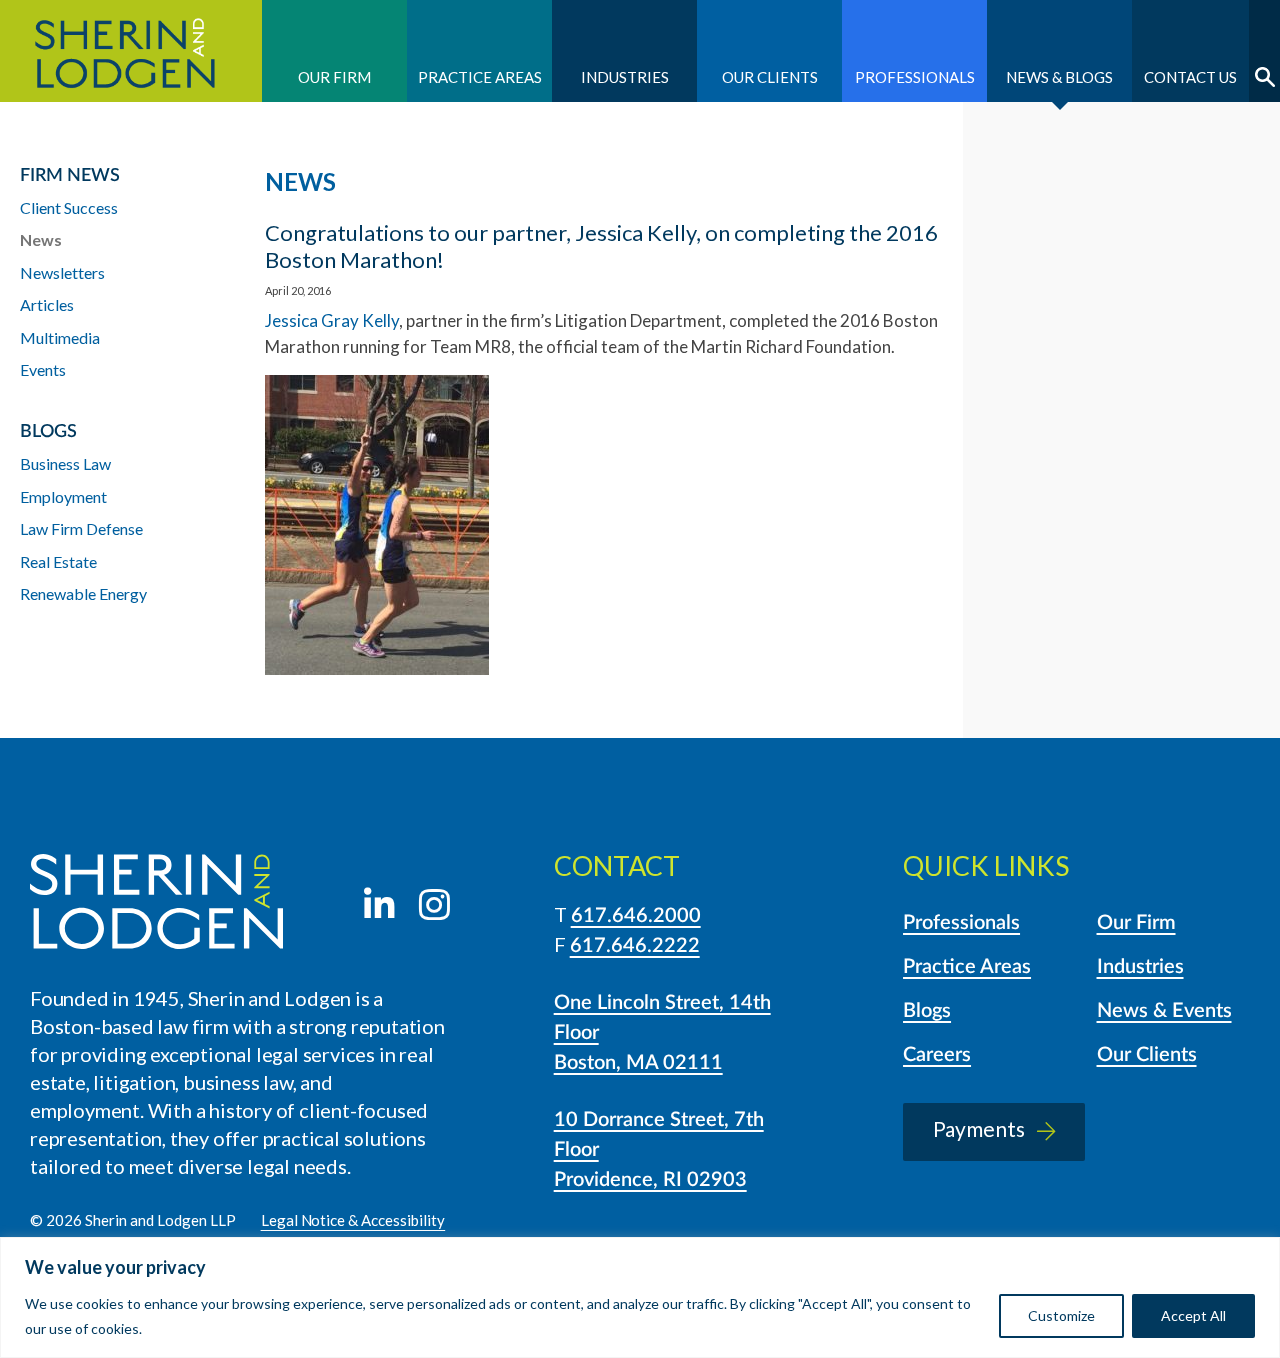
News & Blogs (1059, 77)
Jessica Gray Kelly (332, 320)
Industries (625, 77)
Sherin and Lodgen (131, 51)
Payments (979, 1128)
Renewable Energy (83, 593)
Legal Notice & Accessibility (353, 1220)
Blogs (927, 1011)
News (41, 239)
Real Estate (58, 561)
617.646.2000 (636, 916)
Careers (937, 1055)
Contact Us (1190, 77)
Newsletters (62, 272)
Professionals (915, 77)
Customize (1061, 1315)
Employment (63, 496)
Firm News (70, 176)
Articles (47, 304)
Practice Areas (480, 77)
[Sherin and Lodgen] (156, 904)
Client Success (69, 207)
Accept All (1193, 1315)
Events (43, 369)
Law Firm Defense (81, 528)
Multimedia (60, 337)
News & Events (1164, 1011)
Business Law (65, 463)
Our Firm (334, 77)
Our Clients (770, 77)
